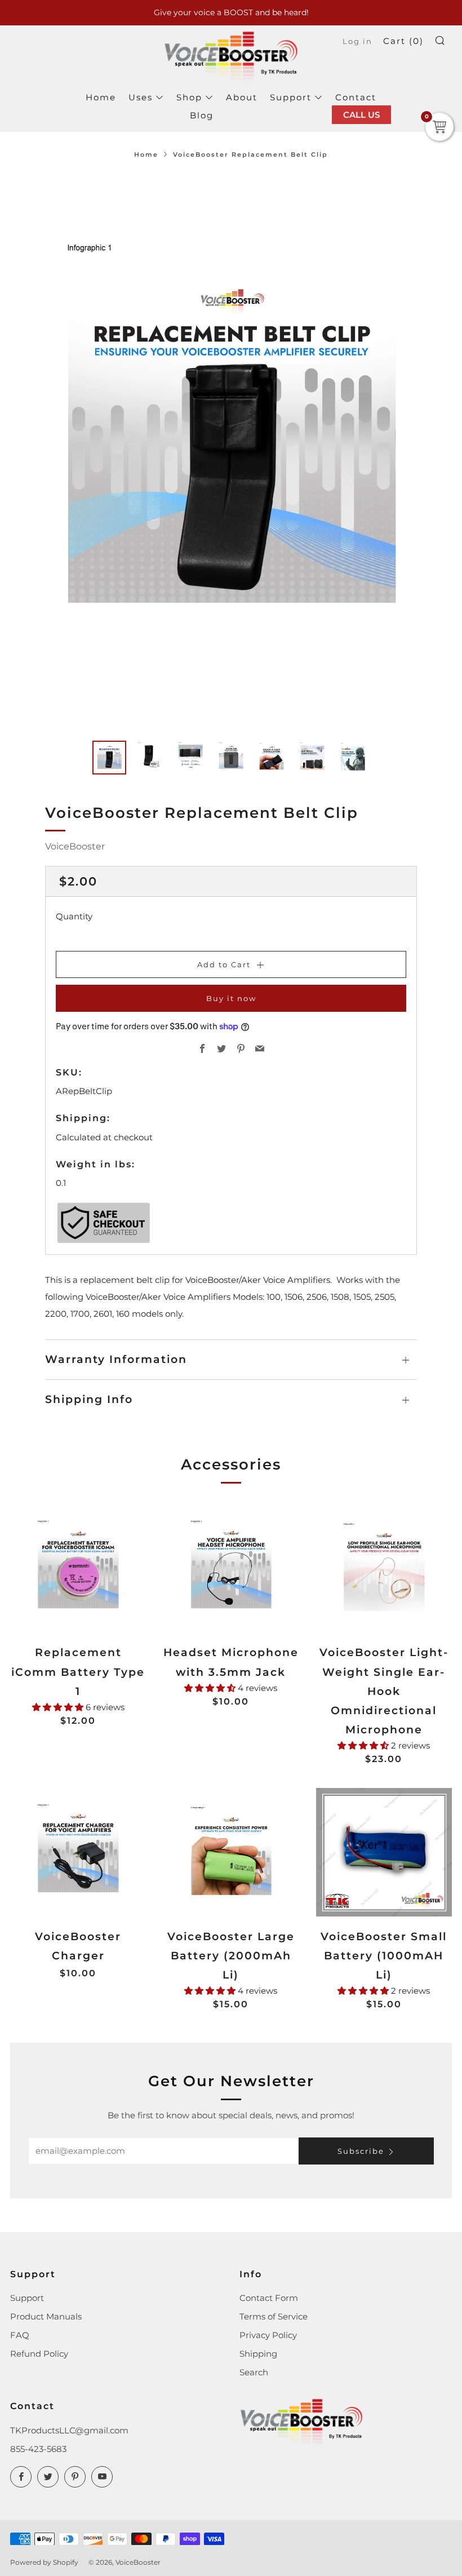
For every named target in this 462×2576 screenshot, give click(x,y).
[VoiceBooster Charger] (78, 1852)
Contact (356, 97)
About (242, 97)
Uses (141, 97)
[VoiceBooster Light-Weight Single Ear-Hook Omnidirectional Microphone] (384, 1568)
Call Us (361, 115)
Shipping (258, 2354)
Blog (202, 115)
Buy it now (231, 998)
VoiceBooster (75, 846)
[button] (59, 1707)
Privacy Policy (268, 2335)
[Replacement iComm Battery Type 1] (78, 1568)
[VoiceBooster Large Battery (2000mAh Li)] (231, 1852)
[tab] (109, 758)
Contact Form (269, 2298)
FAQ (20, 2335)
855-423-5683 (38, 2449)
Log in (357, 41)
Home (101, 97)
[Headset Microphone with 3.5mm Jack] (231, 1568)
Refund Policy (39, 2354)
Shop (189, 97)
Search (254, 2372)
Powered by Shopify (44, 2562)
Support (291, 97)
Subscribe (361, 2151)
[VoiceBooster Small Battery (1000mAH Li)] (384, 1852)
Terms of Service (274, 2316)
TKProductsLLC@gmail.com (69, 2430)
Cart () (403, 41)
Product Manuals (46, 2316)
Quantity (74, 916)
